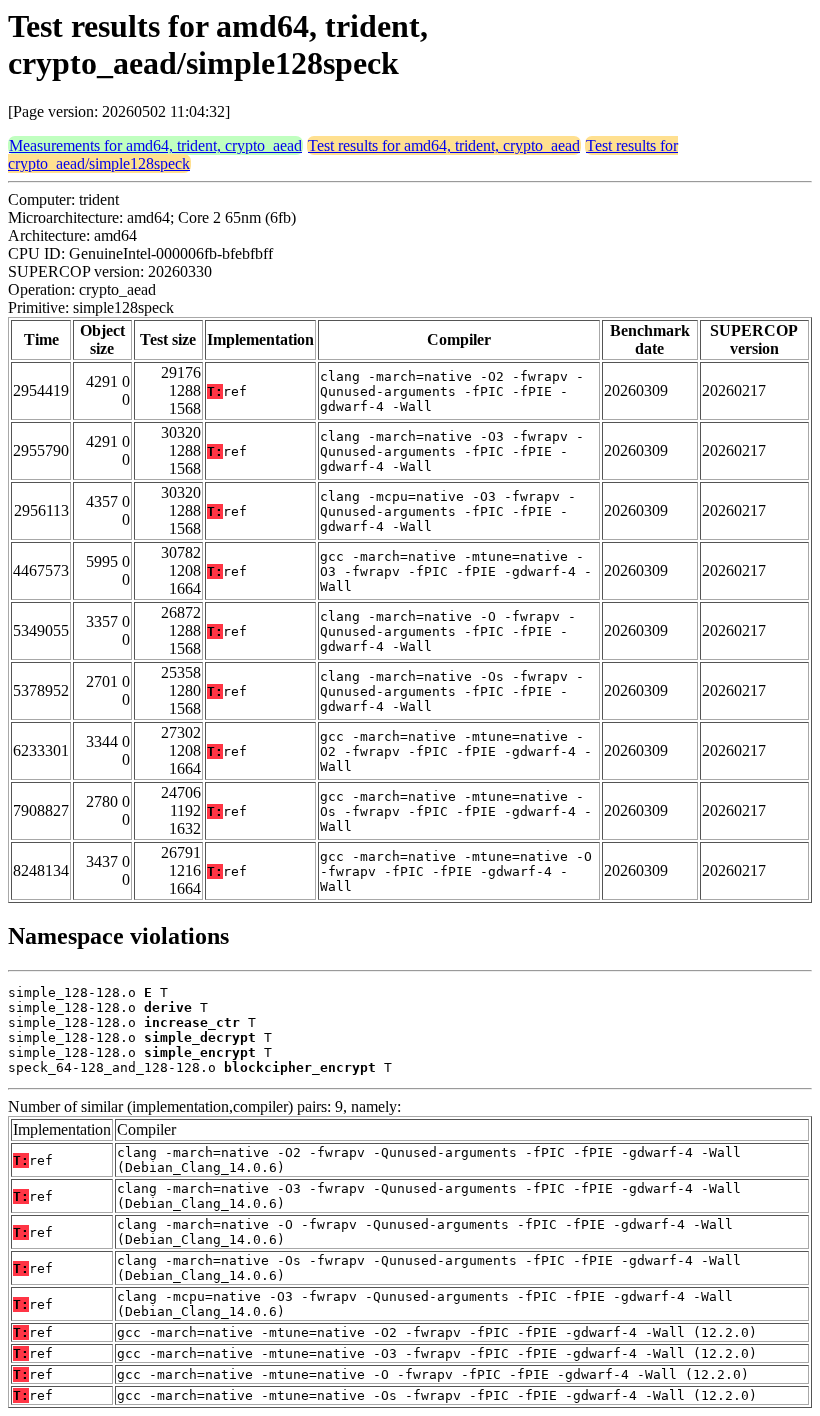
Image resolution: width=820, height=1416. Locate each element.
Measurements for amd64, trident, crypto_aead (155, 145)
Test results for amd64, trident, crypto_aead (444, 145)
